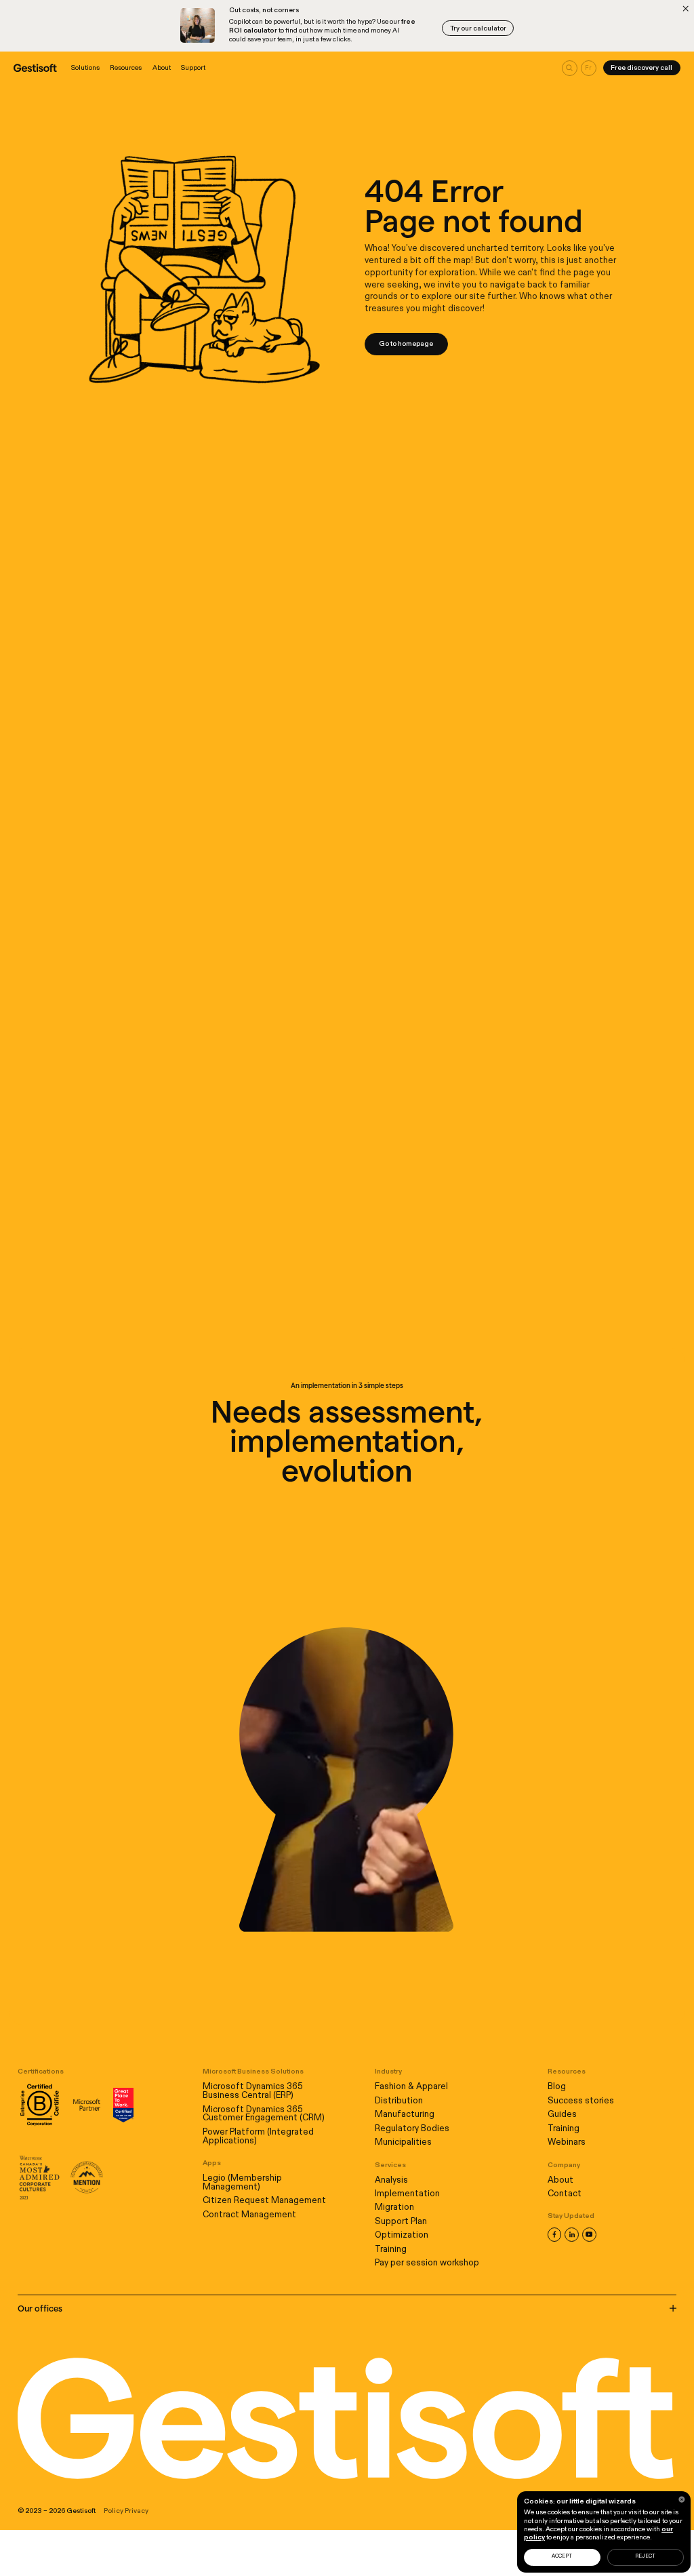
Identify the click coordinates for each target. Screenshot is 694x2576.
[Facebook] (554, 2234)
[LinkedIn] (571, 2234)
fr (588, 68)
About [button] (162, 68)
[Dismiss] (686, 8)
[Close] (682, 2499)
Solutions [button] (85, 68)
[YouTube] (589, 2234)
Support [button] (193, 68)
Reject (645, 2556)
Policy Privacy (126, 2511)
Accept (562, 2556)
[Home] (35, 68)
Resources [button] (126, 68)
